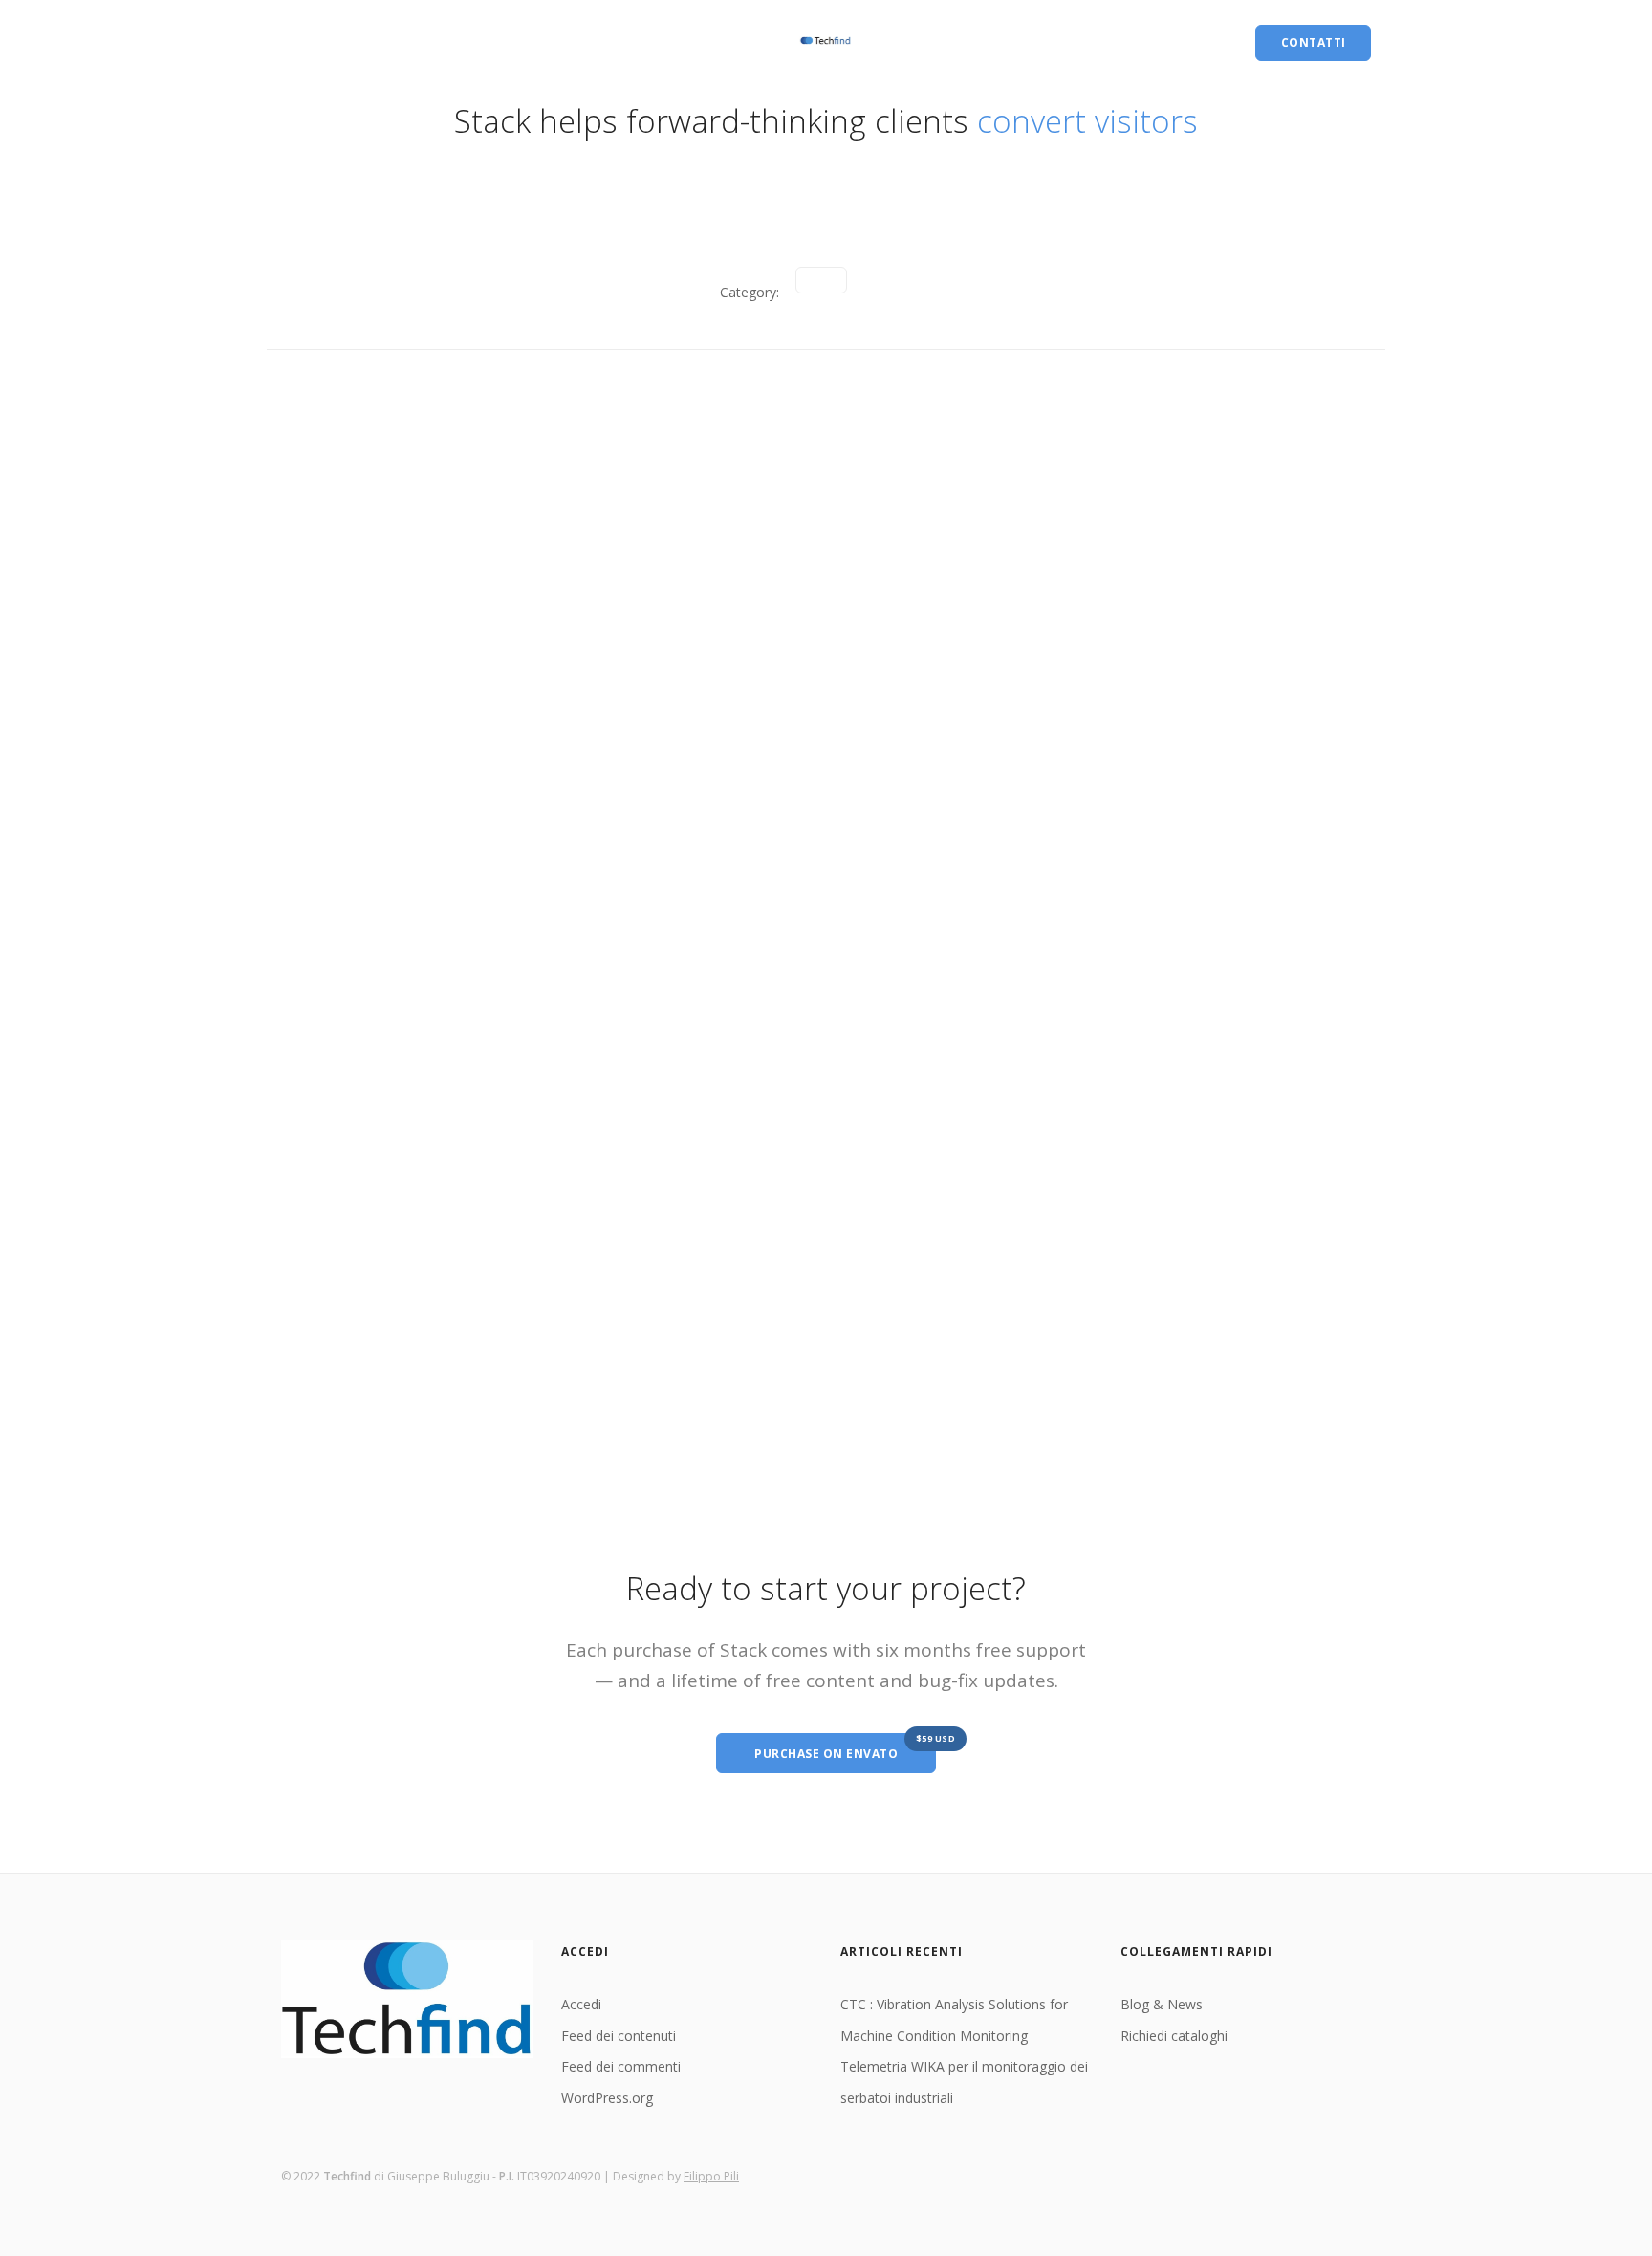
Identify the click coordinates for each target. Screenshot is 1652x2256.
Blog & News (323, 43)
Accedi (581, 2004)
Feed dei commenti (621, 2066)
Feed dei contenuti (619, 2036)
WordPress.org (607, 2098)
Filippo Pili (711, 2176)
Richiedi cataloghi (439, 43)
